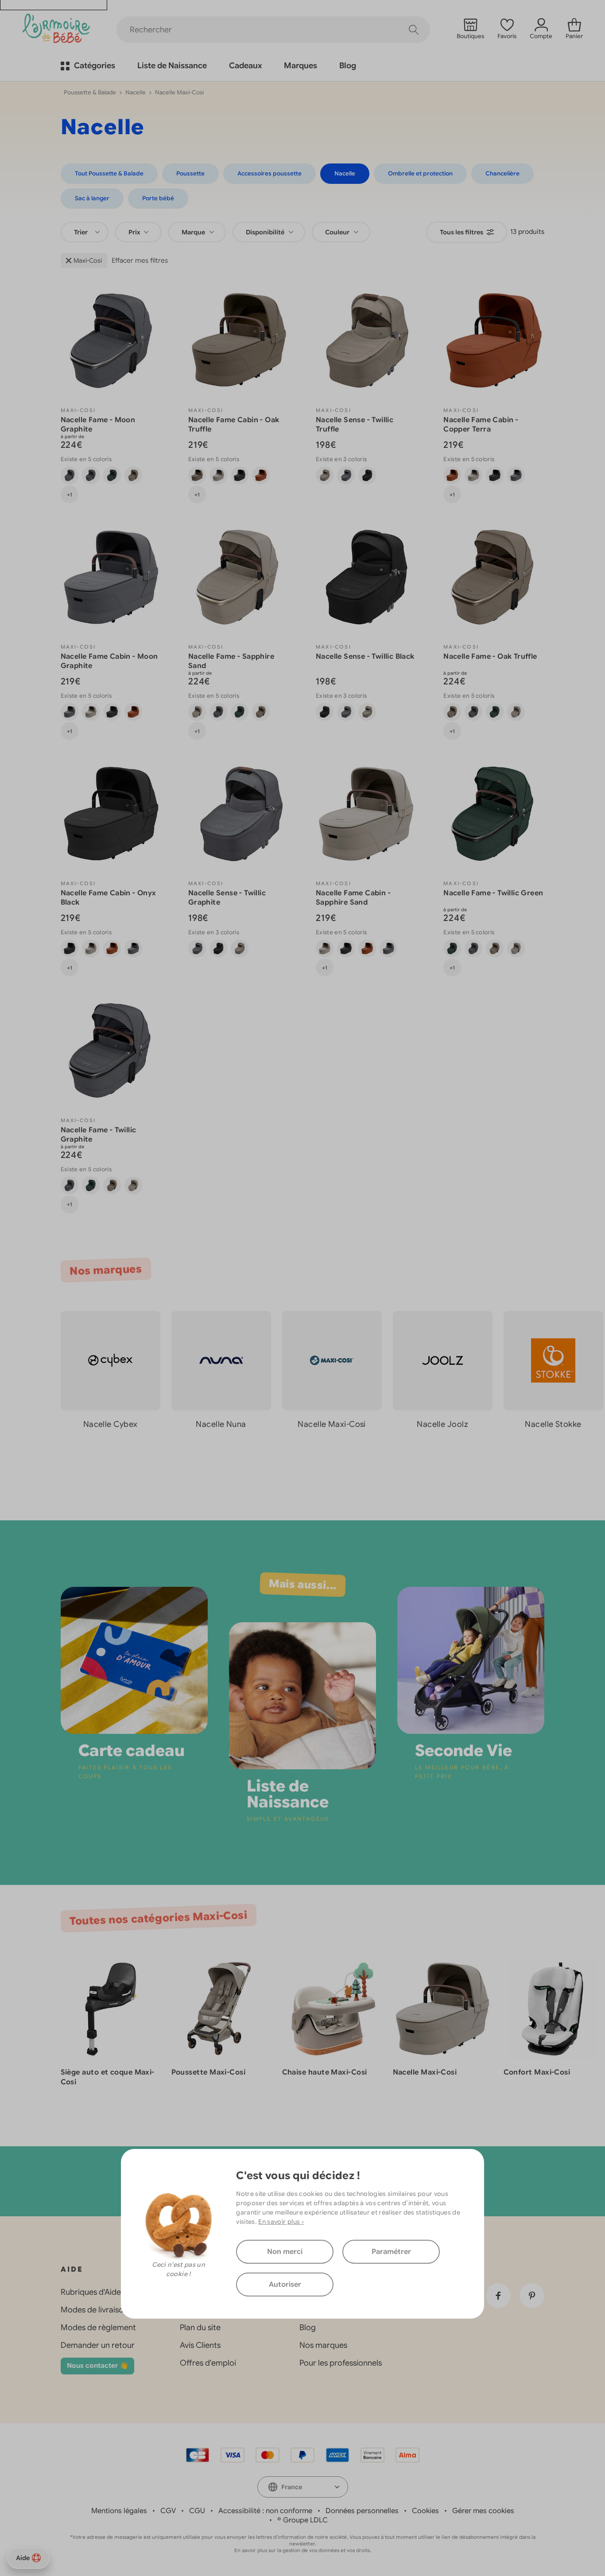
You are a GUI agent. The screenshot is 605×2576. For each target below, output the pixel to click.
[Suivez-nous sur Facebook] (498, 2296)
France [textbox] (292, 2487)
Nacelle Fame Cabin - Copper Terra (481, 425)
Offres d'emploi (208, 2363)
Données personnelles (362, 2511)
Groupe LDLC (305, 2520)
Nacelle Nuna (221, 1424)
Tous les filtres (462, 232)
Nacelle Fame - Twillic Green (493, 893)
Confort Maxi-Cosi (537, 2072)
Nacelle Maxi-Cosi (332, 1424)
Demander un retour (98, 2345)
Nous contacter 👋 (97, 2366)
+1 (70, 495)
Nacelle (136, 92)
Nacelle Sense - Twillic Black (365, 657)
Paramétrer (391, 2252)
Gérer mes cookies (483, 2511)
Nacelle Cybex (111, 1424)
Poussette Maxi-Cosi (209, 2072)
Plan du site (200, 2327)
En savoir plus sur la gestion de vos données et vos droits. (303, 2550)
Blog (308, 2327)
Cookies (425, 2511)
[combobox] (85, 232)
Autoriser (285, 2285)
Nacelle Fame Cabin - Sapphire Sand (353, 898)
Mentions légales (119, 2511)
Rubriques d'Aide (91, 2292)
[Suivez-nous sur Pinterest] (532, 2296)
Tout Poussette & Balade (109, 173)
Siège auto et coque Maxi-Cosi (108, 2077)
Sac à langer (92, 198)
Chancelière (502, 173)
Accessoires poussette (270, 173)
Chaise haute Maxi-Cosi (325, 2072)
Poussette (190, 173)
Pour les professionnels (341, 2363)
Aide (23, 2558)
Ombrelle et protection (420, 173)
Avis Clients (200, 2345)
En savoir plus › (281, 2222)
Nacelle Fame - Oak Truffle (490, 657)
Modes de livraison (94, 2310)
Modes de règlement (98, 2327)
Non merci (285, 2252)
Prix (135, 232)
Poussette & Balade (90, 92)
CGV (168, 2511)
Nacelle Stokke (553, 1424)
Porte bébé (158, 198)
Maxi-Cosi (88, 260)
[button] (570, 1464)
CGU (197, 2511)
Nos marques (323, 2345)
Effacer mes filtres (140, 260)
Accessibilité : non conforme (265, 2511)
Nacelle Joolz (442, 1424)
